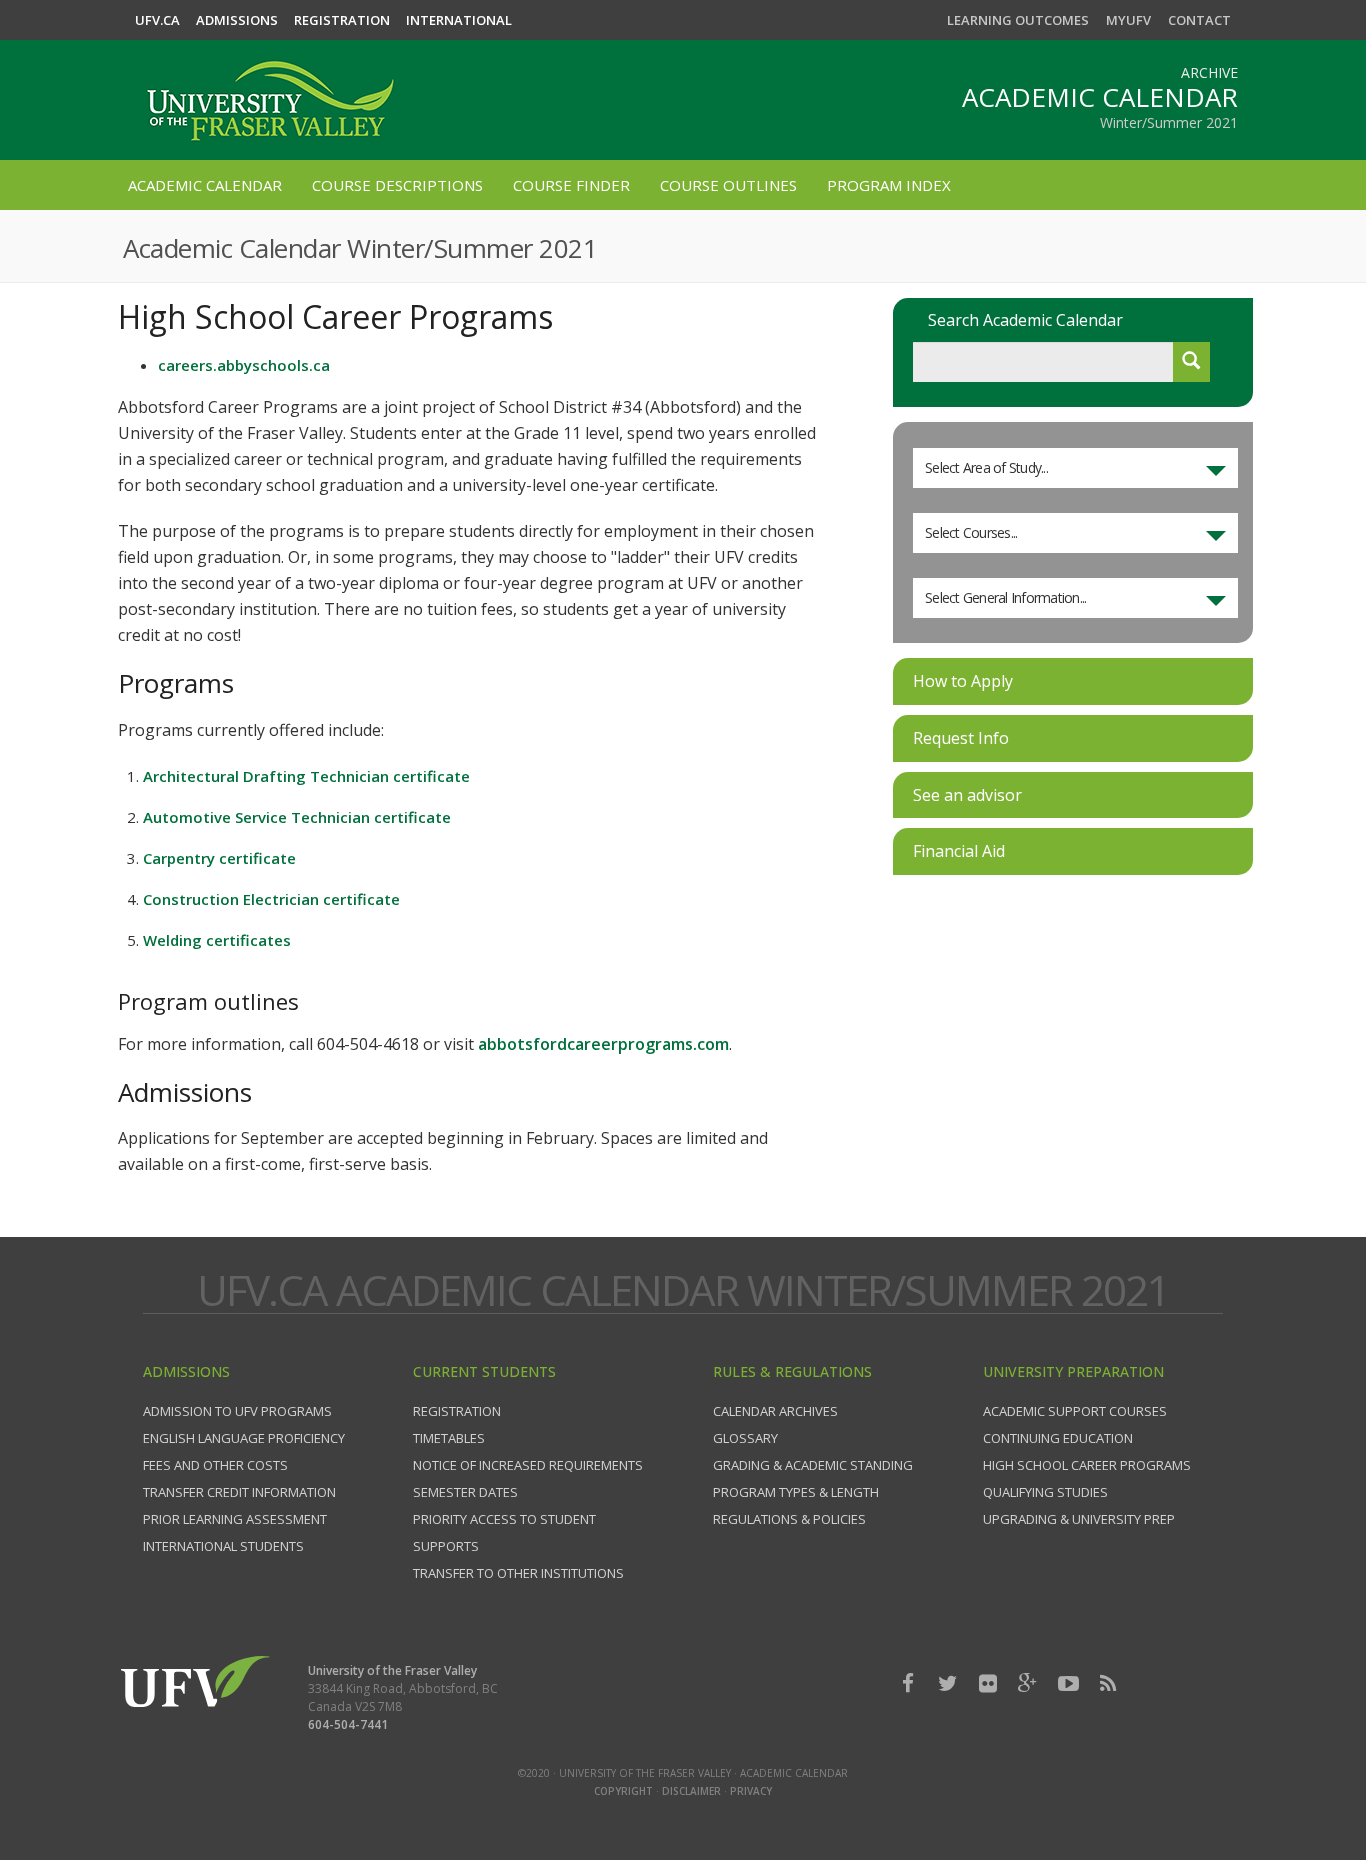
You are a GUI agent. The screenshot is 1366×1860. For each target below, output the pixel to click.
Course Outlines (728, 185)
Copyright (623, 1791)
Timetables (449, 1438)
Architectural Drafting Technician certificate (306, 776)
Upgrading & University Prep (1079, 1519)
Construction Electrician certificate (271, 899)
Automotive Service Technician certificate (297, 817)
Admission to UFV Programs (237, 1411)
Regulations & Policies (789, 1519)
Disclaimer (691, 1791)
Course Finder (571, 185)
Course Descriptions (397, 185)
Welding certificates (217, 940)
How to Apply (963, 681)
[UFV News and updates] (1108, 1683)
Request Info (961, 738)
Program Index (889, 185)
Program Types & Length (796, 1492)
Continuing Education (1058, 1438)
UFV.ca (157, 20)
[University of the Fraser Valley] (268, 91)
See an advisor (967, 795)
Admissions (237, 20)
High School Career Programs (1087, 1465)
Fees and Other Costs (215, 1465)
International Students (223, 1546)
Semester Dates (465, 1492)
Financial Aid (959, 851)
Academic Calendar (205, 185)
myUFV (1128, 20)
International (459, 20)
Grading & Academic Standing (813, 1465)
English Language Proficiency (244, 1438)
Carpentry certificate (219, 858)
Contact (1199, 20)
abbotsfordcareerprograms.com (603, 1044)
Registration (342, 20)
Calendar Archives (775, 1411)
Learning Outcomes (1018, 20)
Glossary (745, 1438)
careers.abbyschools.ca (244, 365)
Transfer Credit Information (239, 1492)
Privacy (751, 1791)
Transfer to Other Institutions (518, 1573)
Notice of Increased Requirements (528, 1465)
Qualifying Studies (1045, 1492)
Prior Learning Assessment (235, 1519)
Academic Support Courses (1075, 1411)
